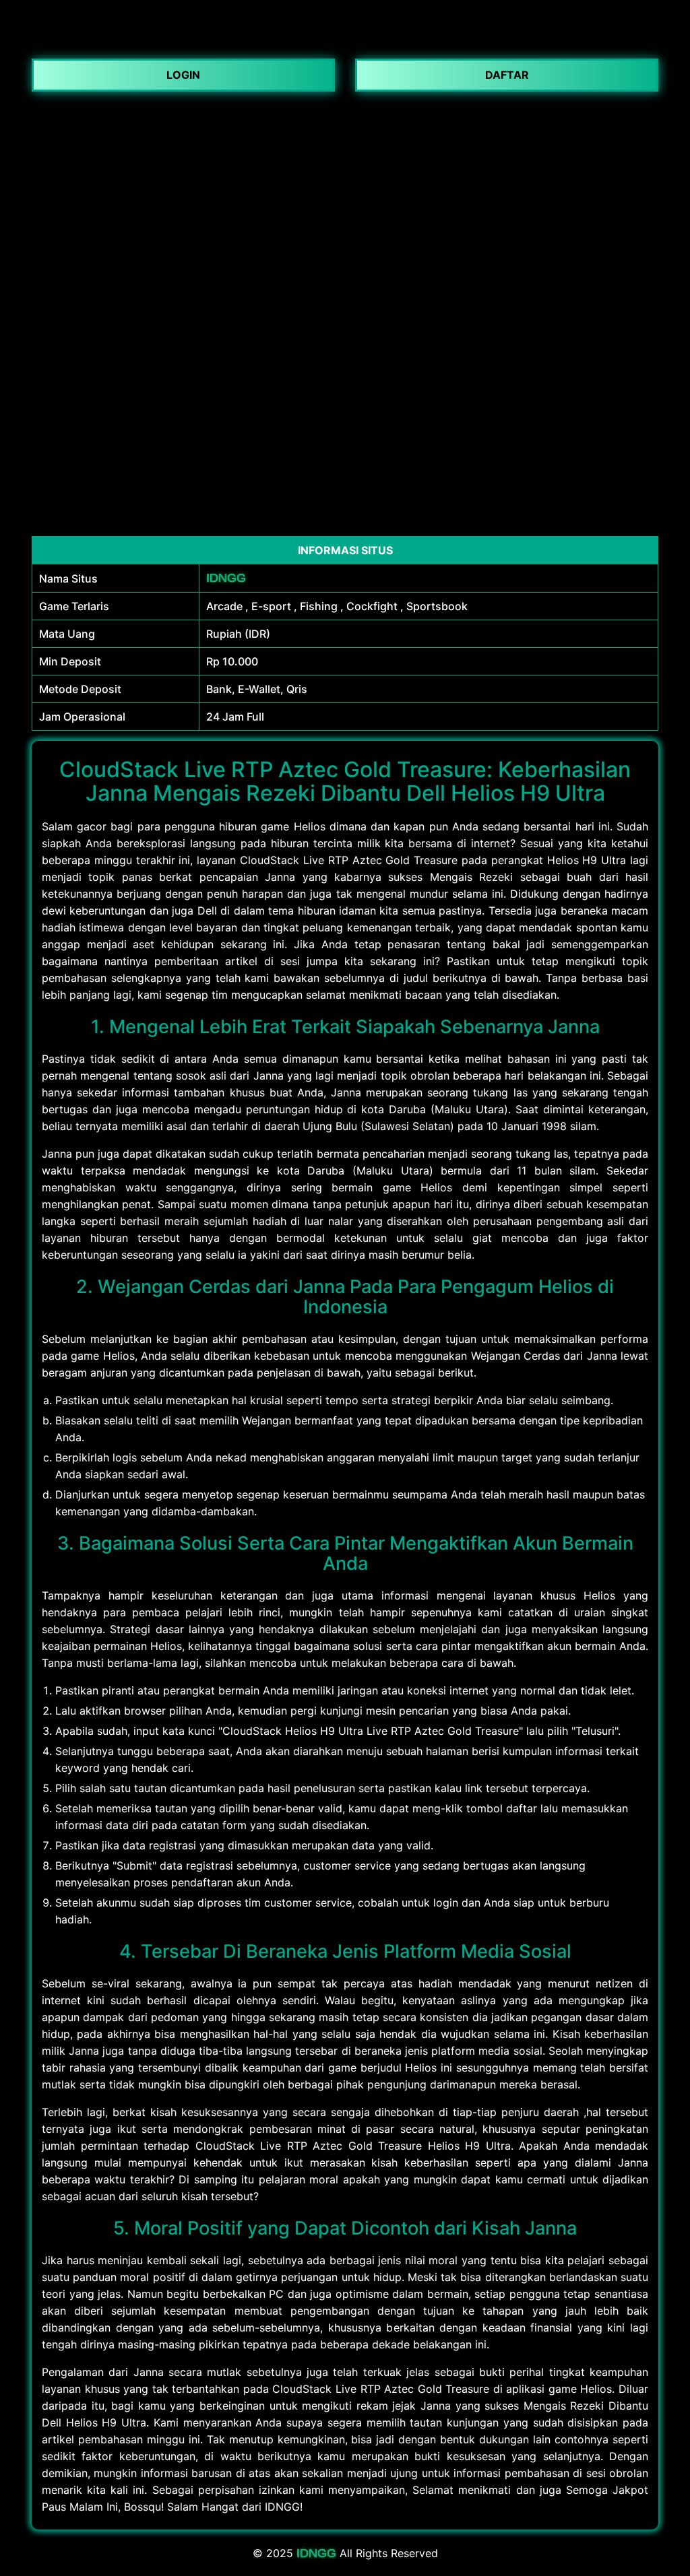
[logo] (345, 40)
